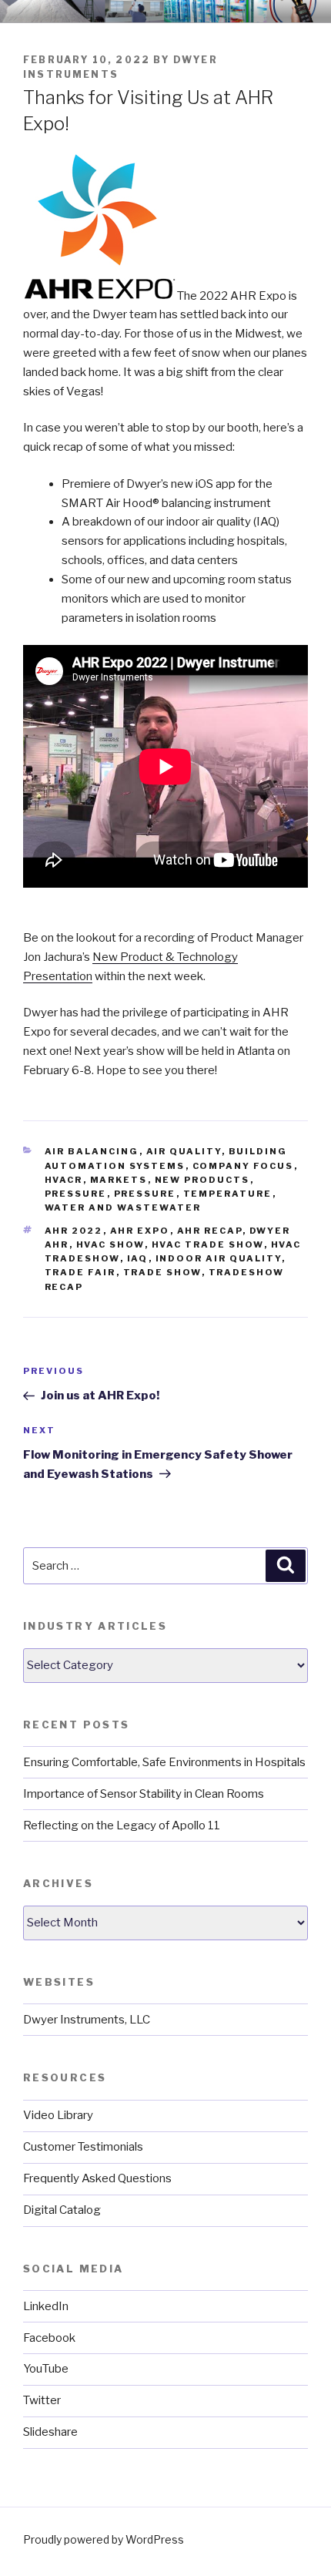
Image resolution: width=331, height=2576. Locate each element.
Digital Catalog (62, 2210)
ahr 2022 (74, 1231)
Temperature (228, 1194)
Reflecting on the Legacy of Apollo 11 (122, 1825)
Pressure (76, 1194)
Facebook (49, 2338)
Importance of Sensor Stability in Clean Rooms (144, 1794)
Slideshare (50, 2432)
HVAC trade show (208, 1244)
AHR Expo (140, 1231)
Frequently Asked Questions (97, 2178)
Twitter (42, 2400)
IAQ (138, 1258)
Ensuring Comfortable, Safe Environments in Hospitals (164, 1762)
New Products (202, 1180)
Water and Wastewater (123, 1207)
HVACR (64, 1180)
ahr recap (210, 1231)
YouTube (46, 2369)
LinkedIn (46, 2306)
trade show (162, 1272)
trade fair (80, 1272)
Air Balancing (92, 1151)
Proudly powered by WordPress (104, 2539)
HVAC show (110, 1244)
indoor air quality (219, 1258)
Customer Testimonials (83, 2147)
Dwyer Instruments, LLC (87, 2020)
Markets (119, 1180)
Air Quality (184, 1151)
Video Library (58, 2115)
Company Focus (243, 1166)
